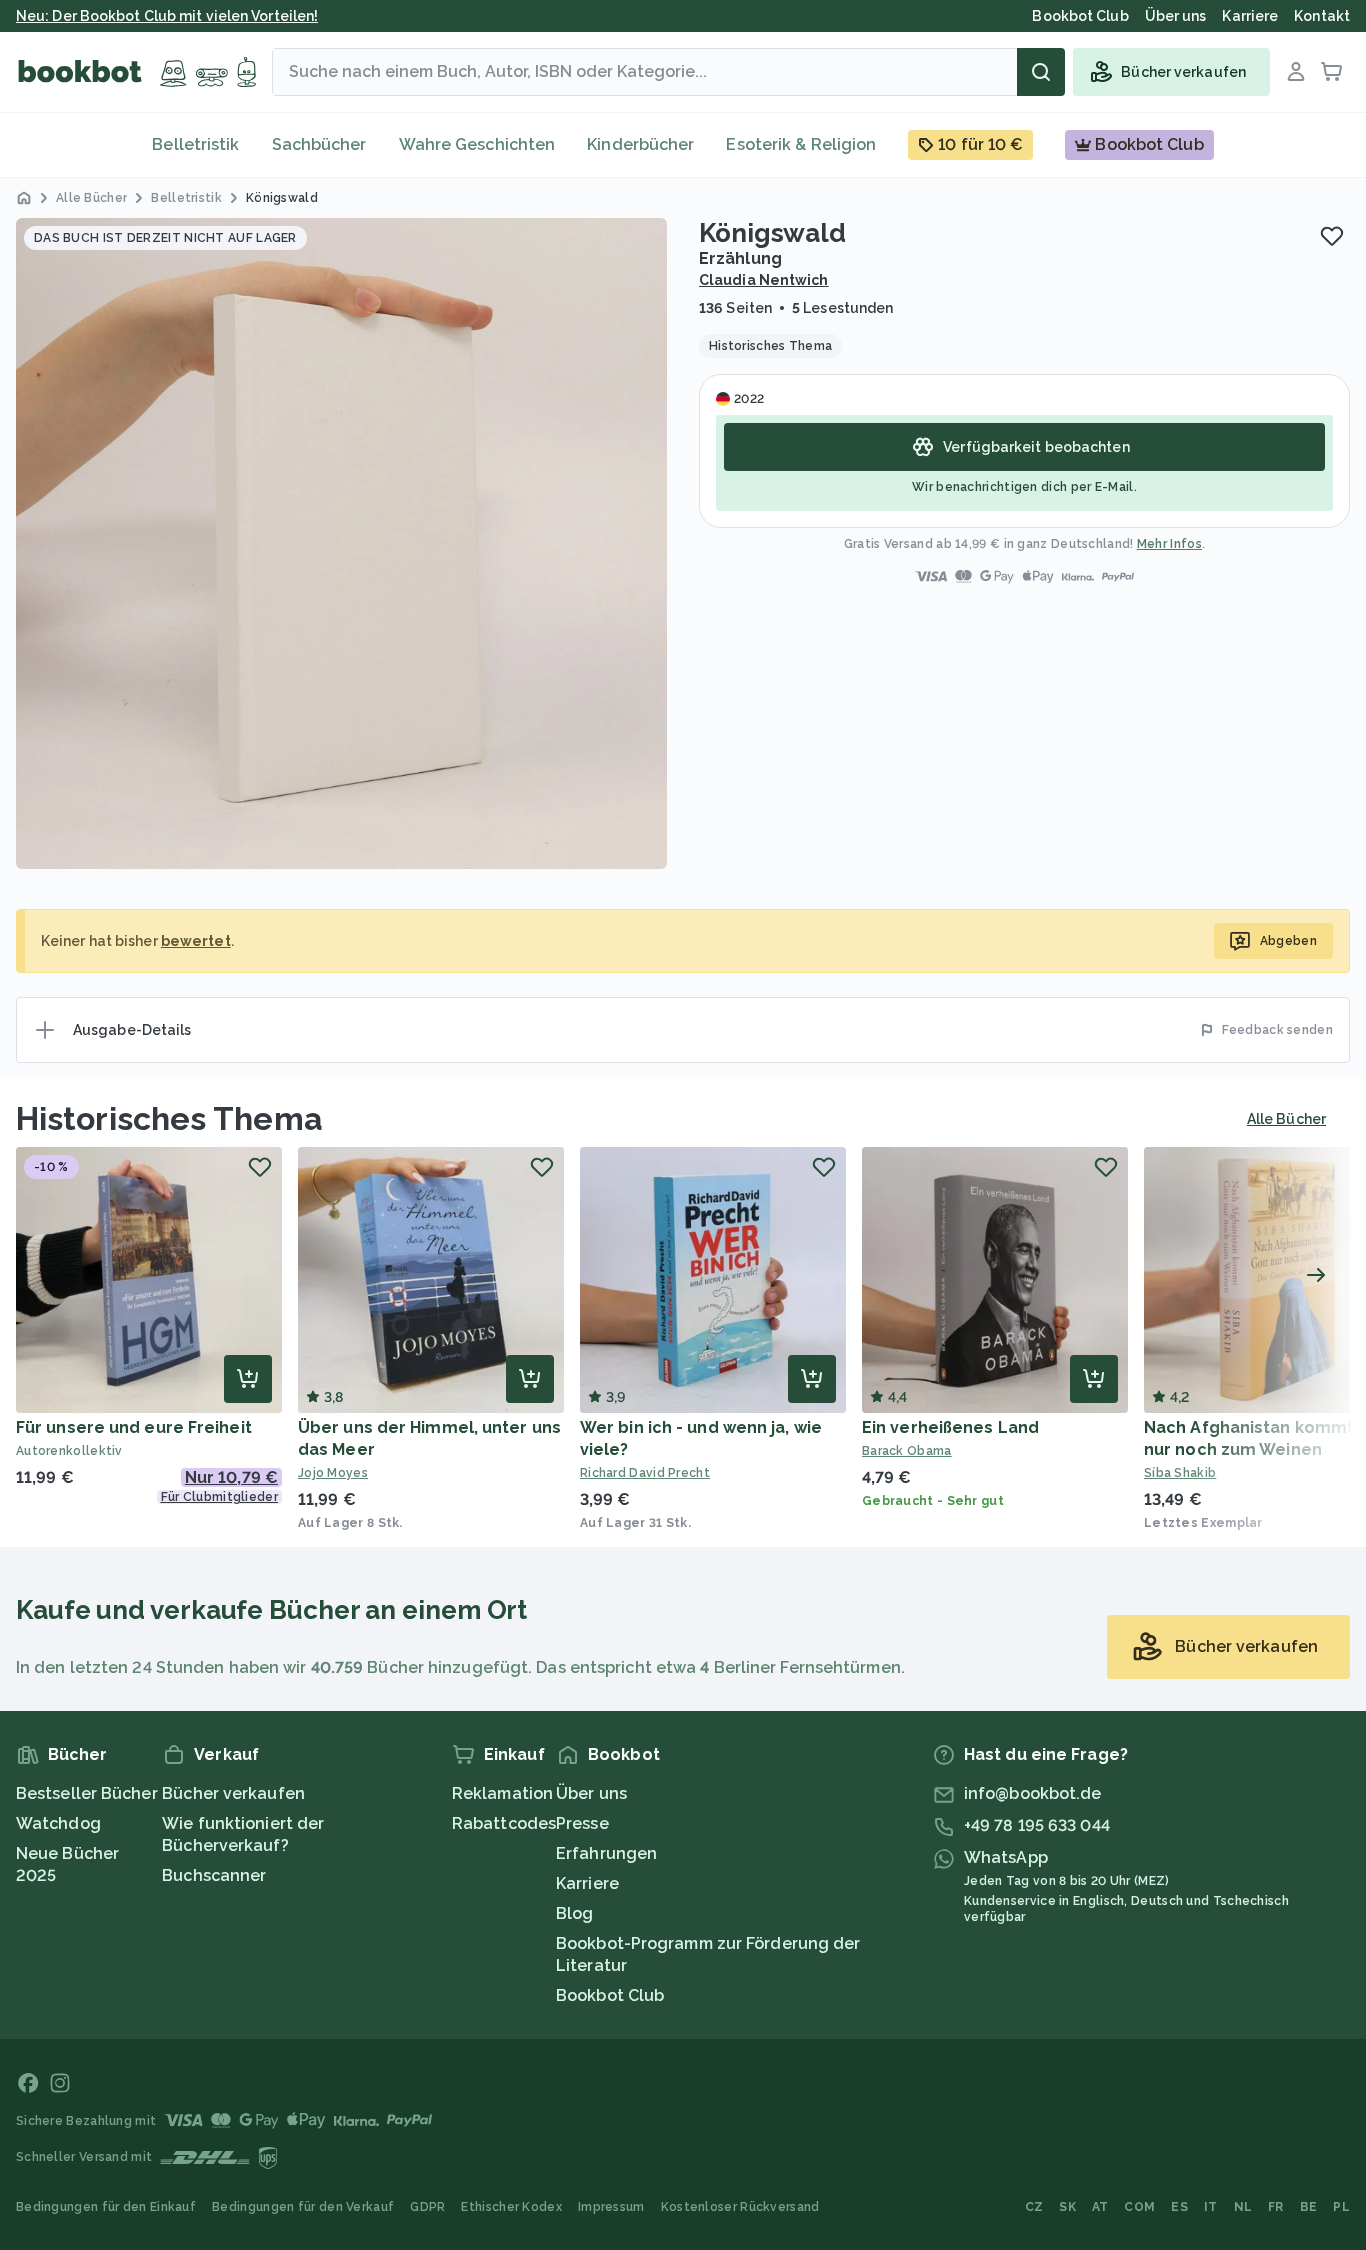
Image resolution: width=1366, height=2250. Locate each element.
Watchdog (58, 1823)
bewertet (196, 941)
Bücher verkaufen (233, 1793)
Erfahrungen (606, 1853)
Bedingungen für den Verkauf (303, 2207)
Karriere (587, 1883)
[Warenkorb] (1332, 72)
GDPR (427, 2207)
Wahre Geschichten (477, 144)
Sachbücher (319, 144)
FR (1276, 2207)
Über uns (591, 1793)
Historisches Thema (169, 1118)
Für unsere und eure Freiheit (134, 1427)
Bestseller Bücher (87, 1793)
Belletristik (195, 144)
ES (1179, 2207)
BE (1309, 2207)
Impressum (611, 2207)
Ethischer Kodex (511, 2207)
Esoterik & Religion (801, 144)
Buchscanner (214, 1875)
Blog (574, 1913)
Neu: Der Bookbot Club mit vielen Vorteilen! (167, 16)
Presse (582, 1823)
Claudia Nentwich (764, 280)
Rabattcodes (504, 1823)
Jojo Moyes (333, 1473)
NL (1243, 2207)
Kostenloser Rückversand (740, 2207)
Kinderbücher (640, 144)
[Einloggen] (1296, 72)
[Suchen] (1041, 72)
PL (1341, 2207)
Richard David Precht (645, 1473)
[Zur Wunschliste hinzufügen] (1332, 236)
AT (1100, 2207)
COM (1139, 2207)
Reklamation (502, 1793)
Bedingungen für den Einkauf (106, 2207)
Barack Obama (907, 1451)
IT (1211, 2207)
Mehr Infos (1169, 544)
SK (1067, 2207)
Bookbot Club (610, 1995)
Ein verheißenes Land (950, 1427)
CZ (1034, 2207)
